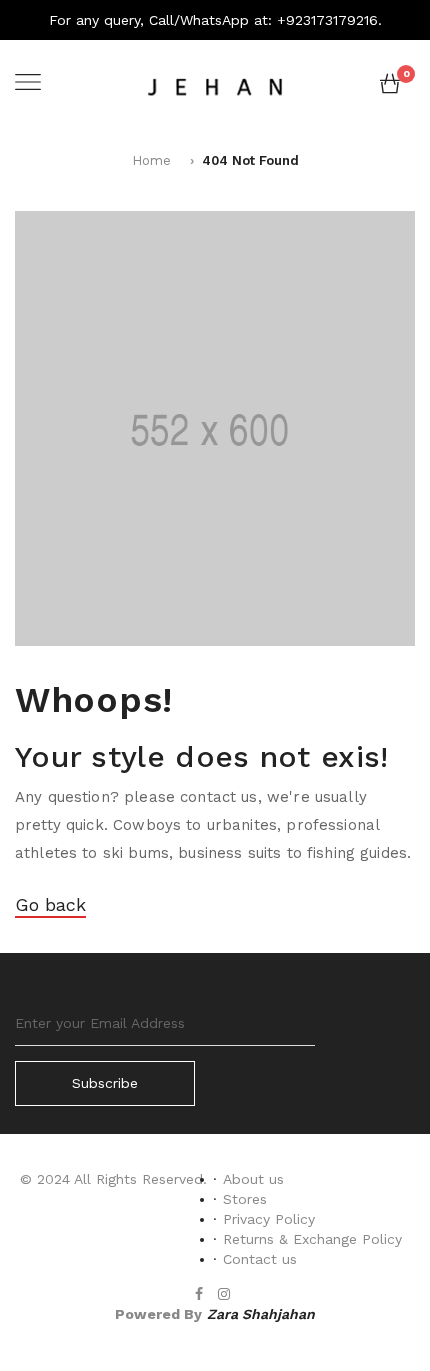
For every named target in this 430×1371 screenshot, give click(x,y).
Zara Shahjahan (261, 1314)
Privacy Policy (269, 1219)
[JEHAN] (215, 84)
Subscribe (105, 1083)
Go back (50, 904)
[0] (390, 88)
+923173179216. (329, 20)
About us (253, 1179)
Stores (245, 1199)
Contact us (260, 1259)
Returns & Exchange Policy (312, 1239)
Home (151, 160)
